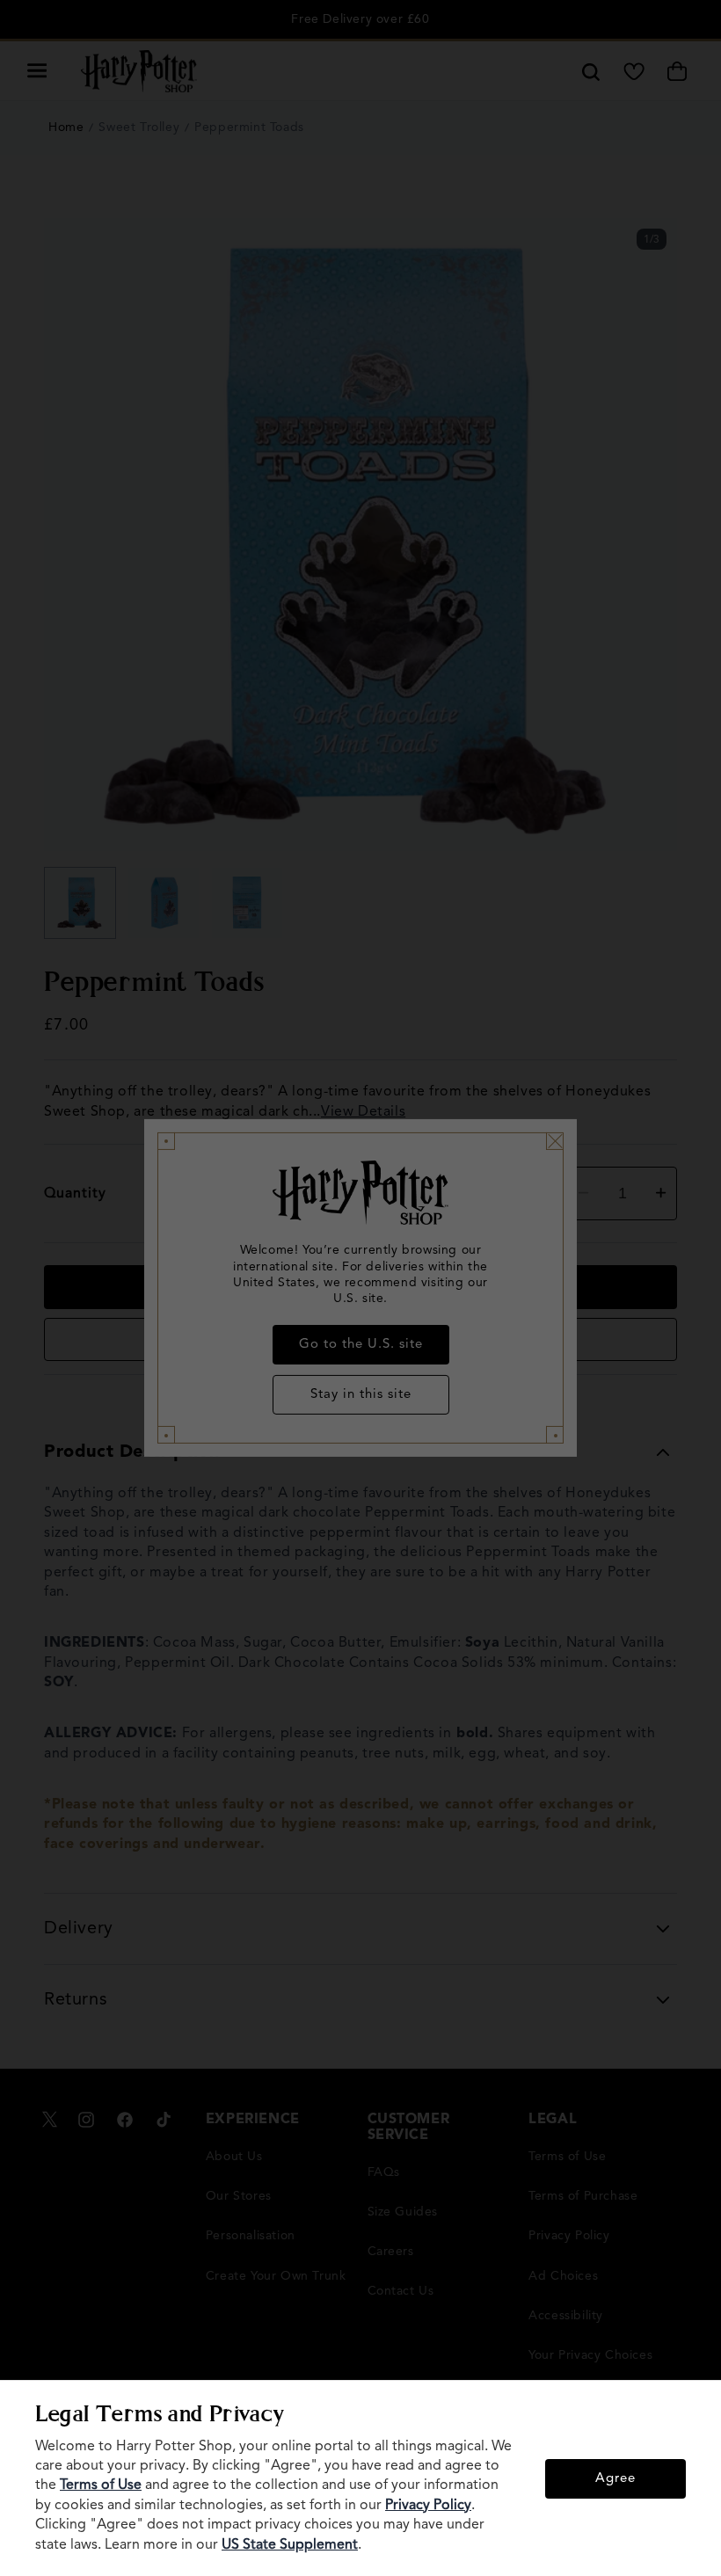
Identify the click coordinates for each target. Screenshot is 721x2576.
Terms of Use (101, 2485)
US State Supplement (290, 2545)
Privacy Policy (428, 2506)
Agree (615, 2479)
